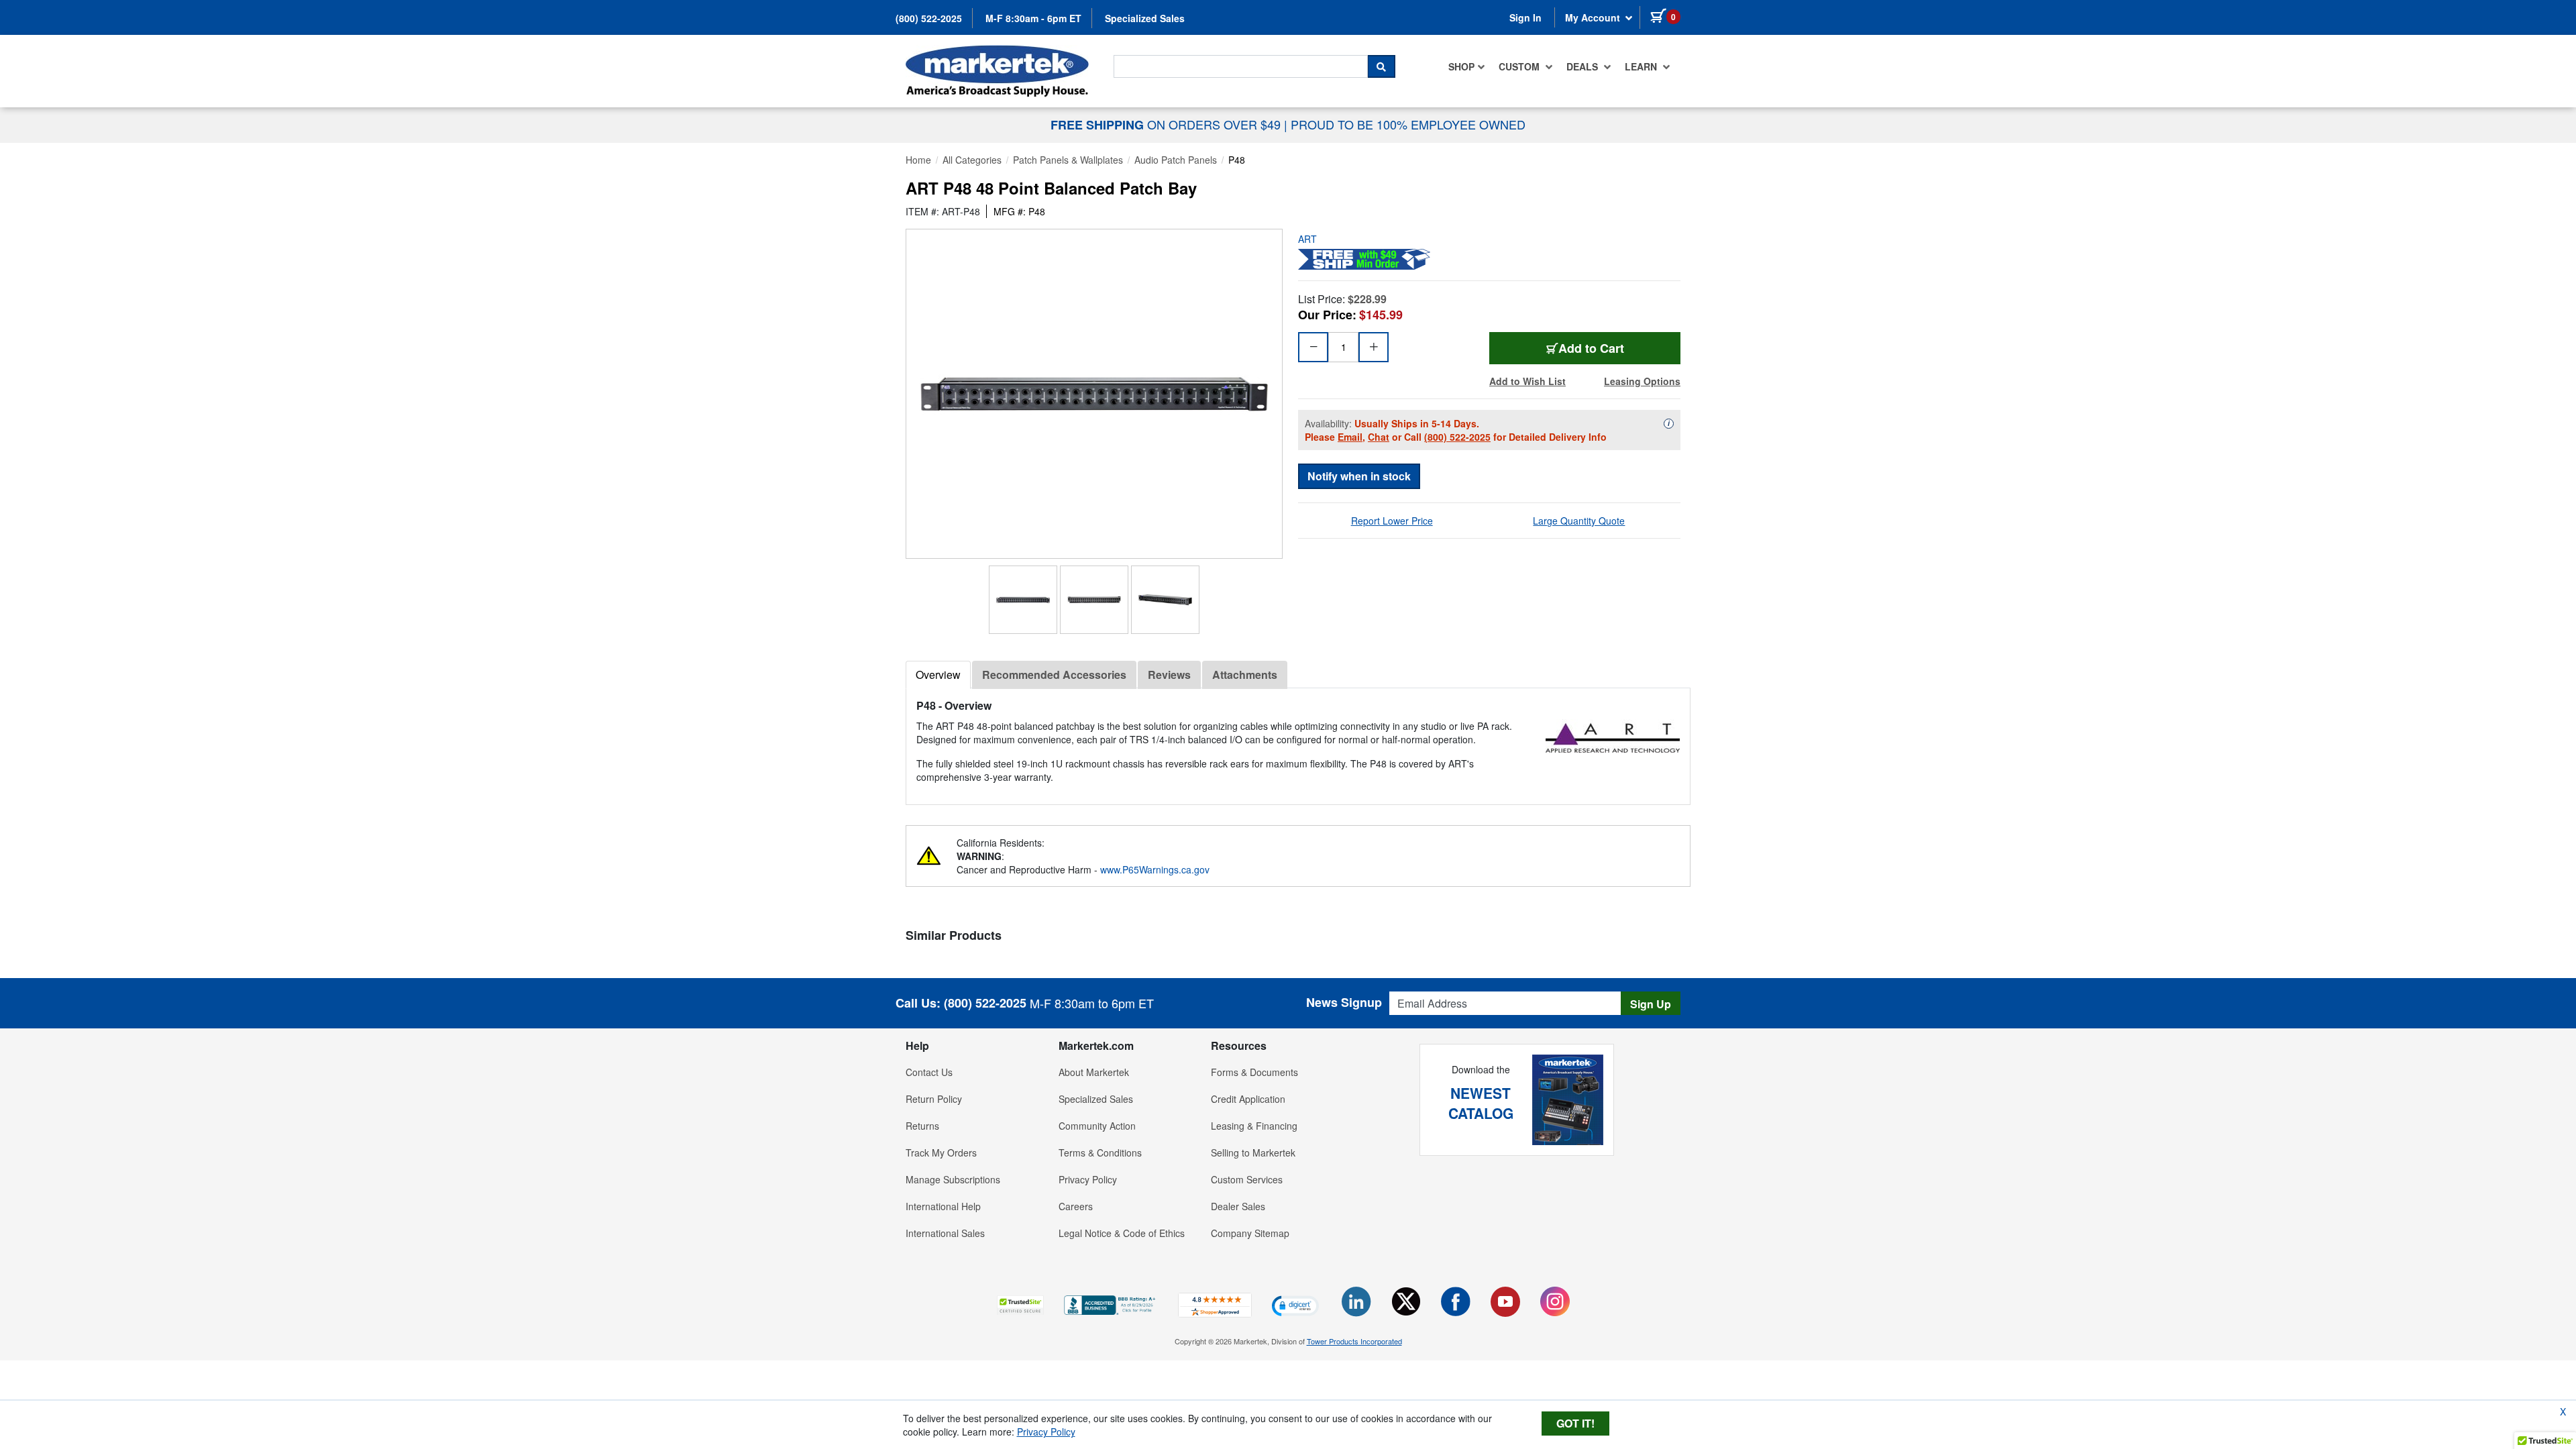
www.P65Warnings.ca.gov (1155, 869)
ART (1307, 239)
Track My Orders (941, 1152)
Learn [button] (1642, 66)
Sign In (1525, 17)
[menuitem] (1467, 66)
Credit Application (1248, 1099)
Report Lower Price (1392, 521)
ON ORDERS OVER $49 (1167, 124)
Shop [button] (1461, 66)
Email (1350, 437)
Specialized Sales (1145, 18)
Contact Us (929, 1072)
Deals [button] (1584, 66)
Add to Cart (1591, 348)
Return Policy (934, 1099)
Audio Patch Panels (1176, 160)
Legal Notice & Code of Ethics (1122, 1233)
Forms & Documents (1254, 1072)
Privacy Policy (1088, 1179)
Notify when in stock (1359, 476)
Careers (1076, 1206)
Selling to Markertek (1253, 1152)
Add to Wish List (1527, 381)
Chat (1379, 437)
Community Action (1097, 1126)
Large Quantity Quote (1579, 521)
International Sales (945, 1233)
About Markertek (1094, 1072)
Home (918, 160)
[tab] (938, 675)
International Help (943, 1206)
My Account (1594, 17)
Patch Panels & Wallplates (1068, 160)
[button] (1020, 1305)
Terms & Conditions (1100, 1152)
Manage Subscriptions (953, 1179)
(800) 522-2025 (929, 18)
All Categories (972, 160)
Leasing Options (1642, 381)
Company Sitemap (1250, 1233)
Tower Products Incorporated (1354, 1341)
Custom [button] (1520, 66)
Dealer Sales (1238, 1206)
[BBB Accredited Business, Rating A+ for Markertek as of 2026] (1111, 1303)
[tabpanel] (1298, 741)
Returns (922, 1126)
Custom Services (1247, 1179)
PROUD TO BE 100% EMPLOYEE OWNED (1408, 124)
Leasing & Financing (1254, 1126)
